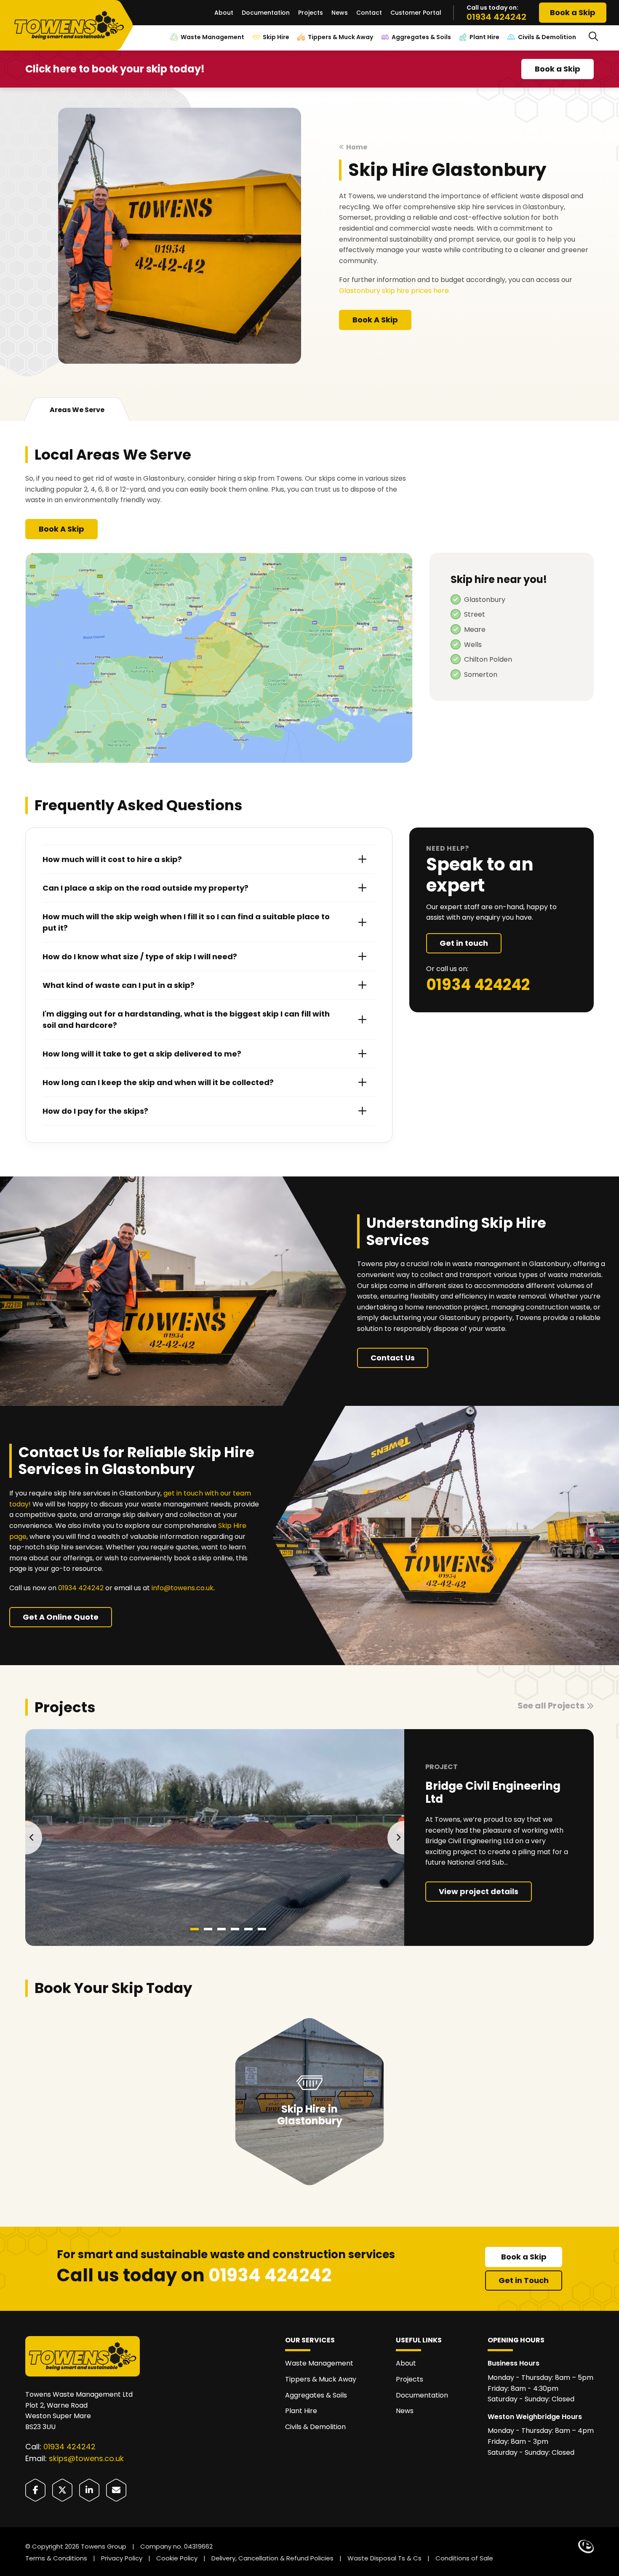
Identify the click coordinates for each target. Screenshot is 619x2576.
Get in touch (464, 943)
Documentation (266, 13)
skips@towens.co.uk (86, 2458)
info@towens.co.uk (183, 1588)
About (224, 13)
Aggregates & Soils (421, 37)
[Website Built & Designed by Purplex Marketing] (586, 2547)
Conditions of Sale (464, 2558)
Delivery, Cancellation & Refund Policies (272, 2558)
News (340, 13)
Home (357, 147)
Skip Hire (276, 37)
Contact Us (393, 1358)
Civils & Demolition (547, 37)
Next (396, 1838)
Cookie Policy (177, 2558)
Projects (311, 13)
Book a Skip (573, 12)
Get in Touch (524, 2280)
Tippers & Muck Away (340, 37)
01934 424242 (496, 17)
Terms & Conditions (56, 2558)
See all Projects (551, 1706)
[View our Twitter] (62, 2490)
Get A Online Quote (61, 1617)
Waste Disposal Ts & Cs (384, 2558)
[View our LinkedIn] (89, 2490)
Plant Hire (484, 37)
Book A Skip (375, 320)
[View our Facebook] (35, 2490)
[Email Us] (116, 2490)
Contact (369, 13)
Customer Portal (416, 13)
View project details (479, 1891)
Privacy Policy (122, 2558)
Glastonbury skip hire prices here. (395, 291)
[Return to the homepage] (73, 26)
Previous (34, 1838)
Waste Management (212, 37)
